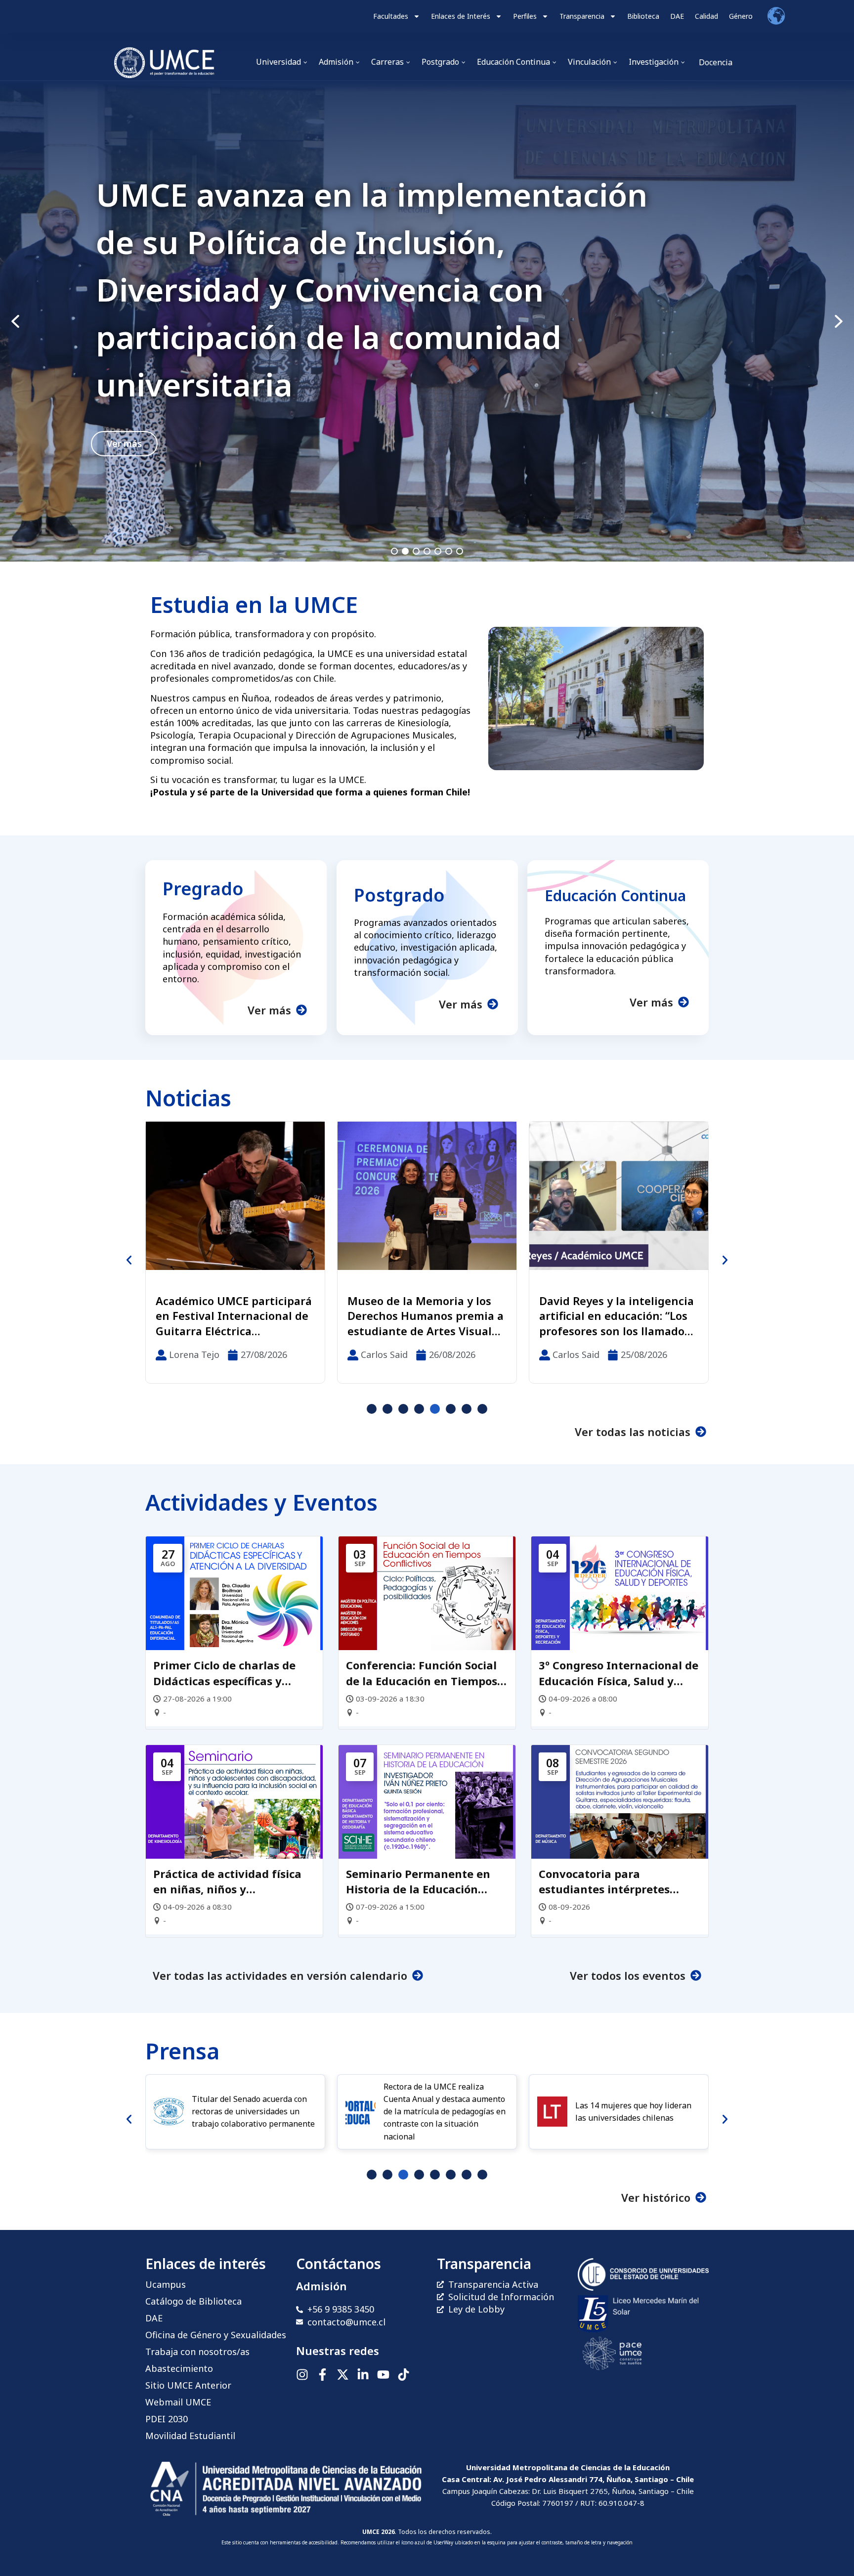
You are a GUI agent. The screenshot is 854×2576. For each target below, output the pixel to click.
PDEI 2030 (167, 2419)
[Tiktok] (404, 2375)
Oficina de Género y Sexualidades (216, 2335)
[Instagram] (302, 2375)
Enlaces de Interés (461, 16)
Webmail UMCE (178, 2402)
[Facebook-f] (322, 2375)
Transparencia (582, 16)
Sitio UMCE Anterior (188, 2385)
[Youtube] (383, 2375)
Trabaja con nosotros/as (197, 2352)
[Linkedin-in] (363, 2375)
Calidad (706, 16)
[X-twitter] (343, 2375)
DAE (677, 16)
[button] (427, 321)
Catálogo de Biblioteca (193, 2301)
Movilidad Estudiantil (190, 2436)
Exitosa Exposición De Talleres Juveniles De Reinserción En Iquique (410, 1316)
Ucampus (166, 2284)
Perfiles (525, 16)
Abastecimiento (179, 2368)
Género (741, 16)
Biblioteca (643, 16)
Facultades (391, 16)
